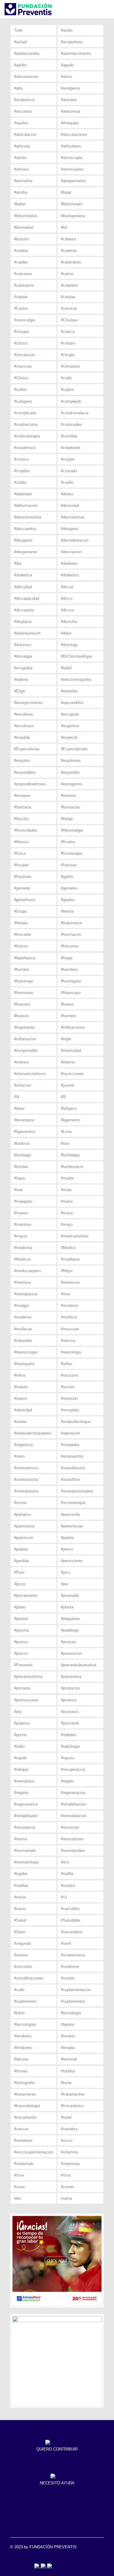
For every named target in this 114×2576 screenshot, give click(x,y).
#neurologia (71, 1352)
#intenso (21, 1062)
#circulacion (24, 355)
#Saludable (71, 1920)
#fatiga (67, 819)
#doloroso (22, 645)
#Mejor (67, 1271)
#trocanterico (72, 2106)
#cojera (67, 389)
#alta (18, 88)
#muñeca (69, 1317)
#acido (67, 30)
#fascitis (21, 819)
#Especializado (74, 749)
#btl (64, 227)
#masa (67, 1213)
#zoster (67, 2187)
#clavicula (23, 366)
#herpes (21, 923)
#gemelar (22, 888)
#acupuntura (72, 42)
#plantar (21, 1619)
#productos (71, 1688)
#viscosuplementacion (34, 2152)
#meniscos (70, 1282)
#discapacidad (27, 598)
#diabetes (69, 563)
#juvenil (67, 1085)
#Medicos (22, 1259)
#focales (21, 865)
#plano (20, 1607)
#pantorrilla (70, 1514)
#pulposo (22, 1723)
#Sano (20, 1932)
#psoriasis (70, 1712)
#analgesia (70, 88)
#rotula (20, 1897)
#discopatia (24, 610)
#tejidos (68, 2024)
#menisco (22, 1282)
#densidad (70, 506)
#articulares (71, 146)
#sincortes (23, 1967)
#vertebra (69, 2129)
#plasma (21, 1630)
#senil (66, 1943)
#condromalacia (75, 413)
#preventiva (71, 1677)
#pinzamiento (26, 1596)
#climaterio (70, 366)
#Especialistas (27, 749)
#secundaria (71, 1932)
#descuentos (25, 529)
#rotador (68, 1886)
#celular (21, 297)
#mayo (67, 1224)
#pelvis (67, 1549)
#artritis (21, 158)
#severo (21, 1955)
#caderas (69, 251)
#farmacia (23, 807)
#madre (67, 1178)
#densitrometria (28, 517)
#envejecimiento (28, 703)
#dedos (67, 494)
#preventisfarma (28, 1677)
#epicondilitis (72, 703)
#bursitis (21, 239)
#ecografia (23, 668)
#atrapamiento (73, 181)
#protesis (69, 1700)
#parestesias (72, 1526)
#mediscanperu (27, 1271)
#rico (65, 1862)
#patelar (21, 1549)
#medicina (23, 1248)
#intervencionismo (30, 1074)
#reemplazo (24, 1781)
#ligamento (70, 1120)
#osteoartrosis (26, 1468)
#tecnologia (71, 2013)
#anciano (69, 100)
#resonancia (25, 1827)
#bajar (66, 192)
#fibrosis (21, 842)
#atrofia (21, 192)
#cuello (67, 482)
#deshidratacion (75, 540)
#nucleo (68, 1387)
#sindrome (70, 1967)
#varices (21, 2129)
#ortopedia (70, 1445)
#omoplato (70, 1410)
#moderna (69, 1306)
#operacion (70, 1433)
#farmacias (71, 807)
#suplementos (73, 2001)
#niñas (67, 1364)
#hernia (67, 911)
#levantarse (24, 1120)
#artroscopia (72, 158)
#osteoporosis (26, 1491)
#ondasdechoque (76, 1422)
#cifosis (21, 343)
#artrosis (22, 169)
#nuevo (20, 1398)
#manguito (23, 1201)
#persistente (72, 1561)
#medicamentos (75, 1236)
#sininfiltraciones (29, 1978)
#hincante (22, 934)
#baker (20, 204)
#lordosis (22, 1143)
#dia (18, 563)
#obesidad (23, 1410)
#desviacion (71, 552)
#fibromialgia (72, 830)
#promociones (26, 1700)
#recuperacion (73, 1769)
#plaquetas (70, 1619)
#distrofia (69, 622)
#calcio (67, 274)
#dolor (66, 633)
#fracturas (23, 877)
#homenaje (24, 981)
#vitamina (69, 2152)
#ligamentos (25, 1132)
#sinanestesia (73, 1955)
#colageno (23, 401)
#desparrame (25, 552)
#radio (19, 1746)
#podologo (70, 1630)
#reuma (21, 1839)
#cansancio (24, 285)
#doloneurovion (27, 633)
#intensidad (71, 1051)
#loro (65, 1143)
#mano (67, 1201)
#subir (19, 1990)
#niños (20, 1375)
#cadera (21, 251)
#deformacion (26, 506)
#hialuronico (71, 923)
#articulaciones (74, 134)
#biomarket (24, 227)
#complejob (71, 401)
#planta (67, 1607)
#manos (21, 1213)
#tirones (21, 2071)
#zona (19, 2187)
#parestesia (24, 1526)
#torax (66, 2083)
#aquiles (21, 123)
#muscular (70, 1329)
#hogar (67, 958)
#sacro (20, 1909)
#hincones (70, 946)
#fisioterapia (71, 853)
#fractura (69, 865)
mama (66, 2198)
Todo (18, 30)
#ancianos (23, 111)
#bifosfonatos (26, 216)
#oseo (19, 1456)
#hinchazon (71, 934)
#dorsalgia (23, 656)
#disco (67, 598)
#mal (18, 1190)
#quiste (20, 1735)
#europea (22, 796)
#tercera (21, 2059)
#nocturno (69, 1375)
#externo (68, 796)
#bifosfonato (72, 204)
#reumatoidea (73, 1851)
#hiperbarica (25, 958)
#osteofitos (71, 1479)
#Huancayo (71, 993)
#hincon (21, 946)
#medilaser (70, 1259)
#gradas (68, 900)
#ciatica (68, 332)
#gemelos (69, 888)
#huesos (21, 1016)
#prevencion (71, 1653)
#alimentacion (26, 77)
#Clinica (21, 378)
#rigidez (21, 1874)
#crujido (68, 459)
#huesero (22, 1004)
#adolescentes (27, 53)
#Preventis (23, 1665)
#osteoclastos (26, 1479)
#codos (20, 389)
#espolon (22, 761)
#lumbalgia (70, 1155)
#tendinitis (23, 2036)
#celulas (68, 297)
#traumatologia (27, 2106)
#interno (68, 1062)
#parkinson (24, 1538)
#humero (68, 1016)
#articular (22, 146)
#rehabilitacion (73, 1804)
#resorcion (70, 1827)
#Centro (21, 308)
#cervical (69, 308)
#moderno (23, 1317)
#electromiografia (76, 679)
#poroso (21, 1642)
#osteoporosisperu (77, 1491)
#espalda (22, 737)
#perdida (21, 1561)
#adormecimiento (76, 53)
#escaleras (24, 714)
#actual (20, 42)
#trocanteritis (25, 2117)
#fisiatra (68, 842)
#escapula (70, 714)
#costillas (69, 436)
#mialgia (21, 1306)
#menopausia (26, 1294)
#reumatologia (26, 1862)
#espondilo (70, 772)
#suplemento (25, 2001)
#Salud (20, 1920)
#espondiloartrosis (30, 784)
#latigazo (69, 1108)
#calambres (71, 262)
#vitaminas (70, 2164)
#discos (68, 610)
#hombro (22, 970)
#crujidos (22, 471)
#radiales (69, 1735)
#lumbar (21, 1167)
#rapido (20, 1758)
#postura (68, 1642)
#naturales (23, 1341)
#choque (21, 332)
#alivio (66, 77)
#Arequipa (70, 123)
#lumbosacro (72, 1167)
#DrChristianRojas (77, 656)
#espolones (71, 761)
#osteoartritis (72, 1456)
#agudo (67, 65)
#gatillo (67, 877)
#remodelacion (74, 1816)
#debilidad (23, 494)
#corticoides (71, 425)
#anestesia (70, 111)
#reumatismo (72, 1839)
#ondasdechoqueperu (33, 1433)
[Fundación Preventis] (50, 9)
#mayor (21, 1236)
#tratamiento (25, 2094)
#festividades (26, 830)
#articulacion (25, 134)
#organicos (24, 1445)
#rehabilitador (26, 1816)
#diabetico (70, 575)
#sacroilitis (70, 1909)
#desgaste (23, 540)
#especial (69, 737)
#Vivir (66, 2175)
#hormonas (24, 993)
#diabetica (23, 575)
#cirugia (68, 355)
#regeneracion (73, 1793)
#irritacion (22, 1085)
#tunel (66, 2117)
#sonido (68, 1978)
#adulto (20, 65)
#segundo (22, 1943)
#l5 (63, 1097)
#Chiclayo (69, 320)
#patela (67, 1538)
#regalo (67, 1781)
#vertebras (23, 2141)
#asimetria (23, 181)
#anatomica (24, 100)
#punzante (70, 1723)
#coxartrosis (25, 448)
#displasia (23, 622)
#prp (18, 1712)
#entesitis (69, 691)
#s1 (64, 1897)
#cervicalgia (24, 320)
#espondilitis (25, 772)
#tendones (23, 2048)
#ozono (20, 1503)
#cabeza (68, 239)
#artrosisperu (72, 169)
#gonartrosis (25, 900)
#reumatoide (25, 1851)
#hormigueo (71, 981)
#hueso (67, 1004)
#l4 (17, 1097)
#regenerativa (26, 1804)
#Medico (68, 1248)
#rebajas (21, 1769)
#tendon (68, 2036)
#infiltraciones (73, 1027)
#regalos (21, 1793)
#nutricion (69, 1398)
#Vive (19, 2175)
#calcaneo (23, 274)
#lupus (20, 1178)
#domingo (69, 645)
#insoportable (26, 1051)
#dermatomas (73, 517)
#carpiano (69, 285)
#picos (20, 1584)
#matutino (23, 1224)
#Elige (19, 691)
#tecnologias (25, 2024)
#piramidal (70, 1596)
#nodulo (21, 1387)
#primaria (22, 1688)
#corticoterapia (27, 436)
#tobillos (68, 2071)
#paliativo (22, 1514)
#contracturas (26, 425)
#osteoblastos (73, 1468)
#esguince (70, 726)
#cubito (20, 482)
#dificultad (23, 587)
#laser (19, 1108)
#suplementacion (76, 1990)
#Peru (19, 1572)
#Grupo (20, 911)
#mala (66, 1190)
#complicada (25, 413)
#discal (67, 587)
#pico (66, 1572)
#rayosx (68, 1758)
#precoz (21, 1653)
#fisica (20, 853)
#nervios (68, 1341)
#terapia (68, 2048)
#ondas (20, 1422)
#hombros (69, 970)
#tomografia (24, 2083)
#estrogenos (72, 784)
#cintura (68, 343)
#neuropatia (24, 1364)
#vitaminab (24, 2164)
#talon (19, 2013)
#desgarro (69, 529)
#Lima (66, 1132)
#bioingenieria (73, 216)
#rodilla (67, 1874)
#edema (21, 679)
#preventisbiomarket (79, 1665)
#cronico (21, 459)
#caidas (21, 262)
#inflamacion (25, 1039)
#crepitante (71, 448)
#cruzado (69, 471)
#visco (67, 2141)
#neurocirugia (26, 1352)
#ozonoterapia (73, 1503)
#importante (24, 1027)
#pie (64, 1584)
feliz (18, 2198)
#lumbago (22, 1155)
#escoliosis (24, 726)
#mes (66, 1294)
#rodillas (21, 1886)
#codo (66, 378)
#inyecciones (72, 1074)
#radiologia (70, 1746)
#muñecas (23, 1329)
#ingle (66, 1039)
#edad (66, 668)
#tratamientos (73, 2094)
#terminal (69, 2059)
